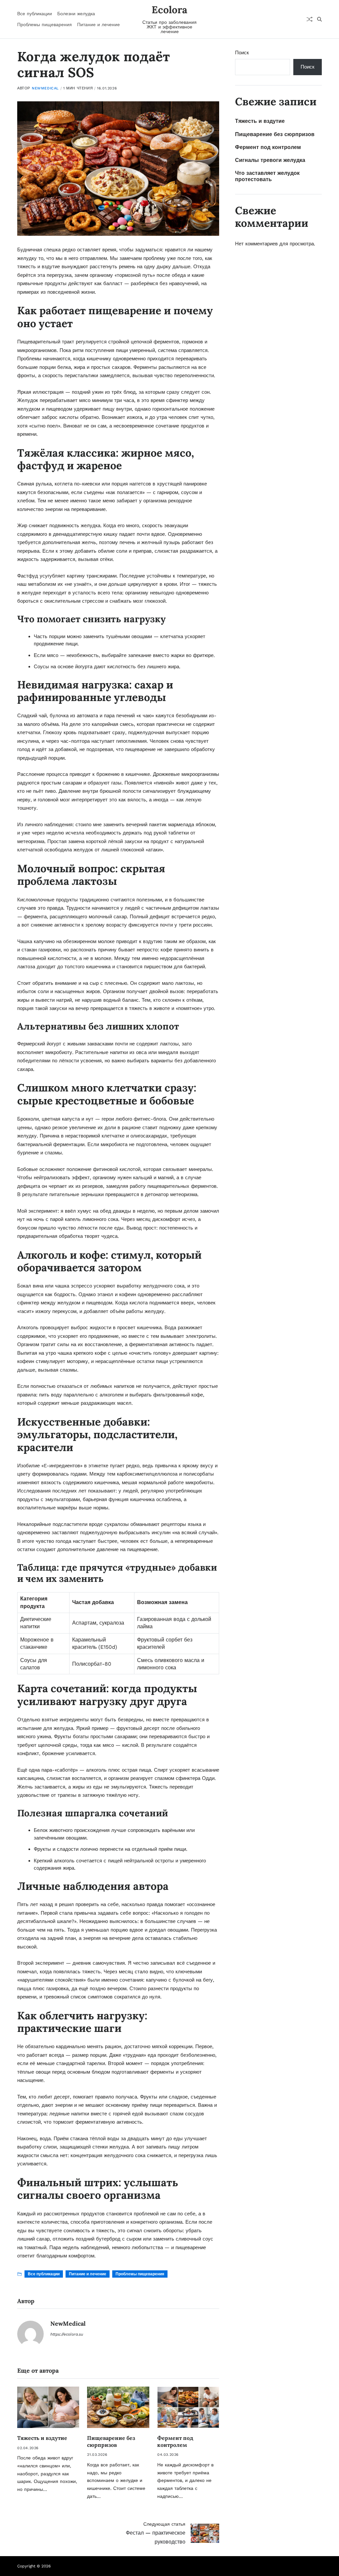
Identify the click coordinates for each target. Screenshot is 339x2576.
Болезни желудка (76, 14)
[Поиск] (319, 19)
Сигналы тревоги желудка (270, 160)
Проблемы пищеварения (45, 25)
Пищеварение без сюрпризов (111, 2441)
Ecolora (169, 10)
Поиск (242, 53)
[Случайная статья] (310, 19)
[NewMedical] (30, 2334)
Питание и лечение (98, 25)
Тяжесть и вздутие (42, 2438)
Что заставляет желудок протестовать (267, 176)
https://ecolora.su (67, 2334)
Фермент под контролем (175, 2441)
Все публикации (35, 14)
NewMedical (45, 88)
